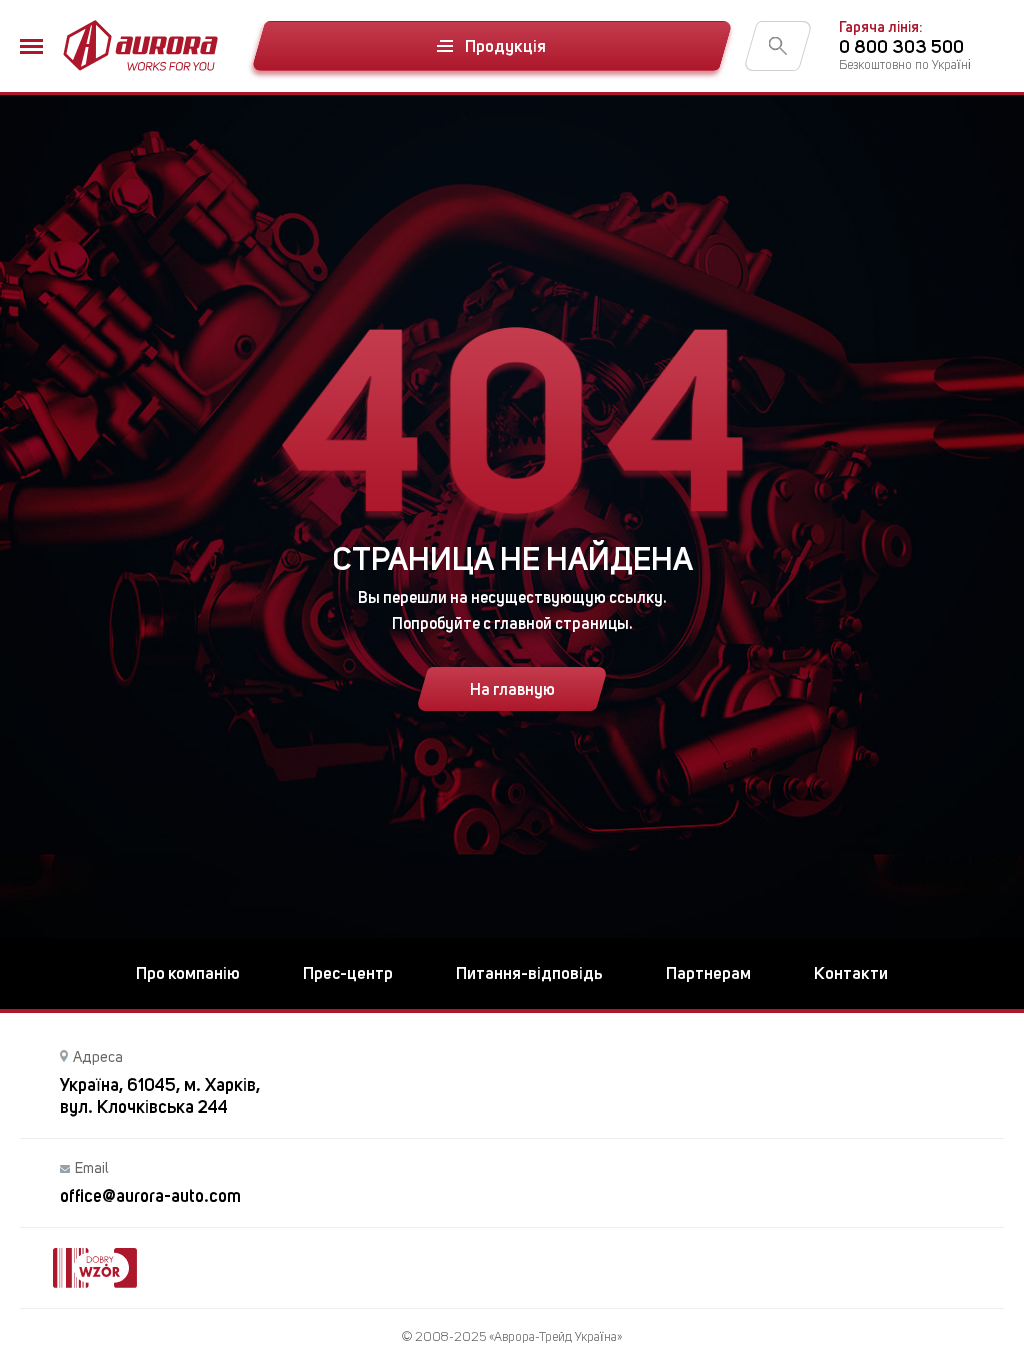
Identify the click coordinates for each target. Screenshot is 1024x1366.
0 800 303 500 (901, 46)
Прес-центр (348, 973)
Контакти (851, 973)
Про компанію (188, 973)
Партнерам (708, 973)
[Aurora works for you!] (140, 45)
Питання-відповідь (529, 973)
